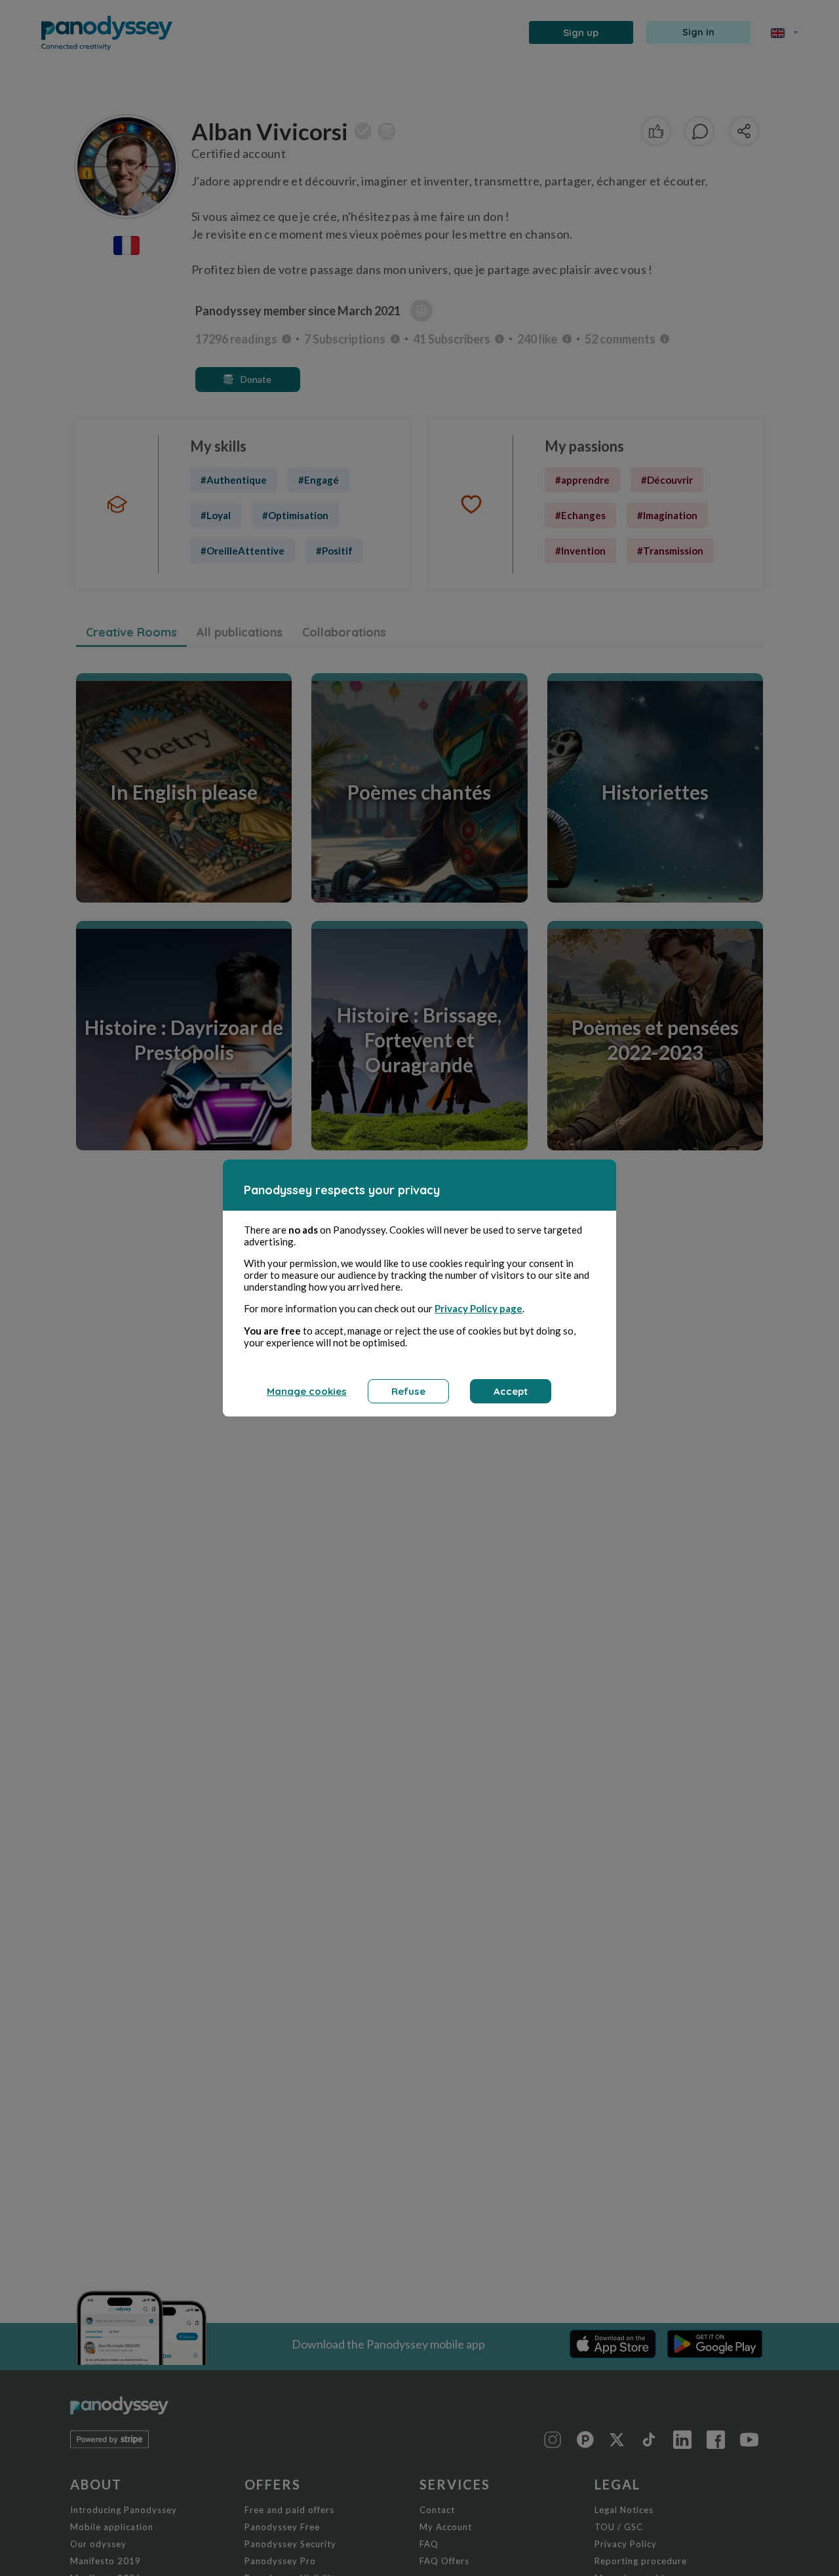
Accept (511, 1391)
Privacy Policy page (478, 1308)
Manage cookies (307, 1391)
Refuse (408, 1391)
